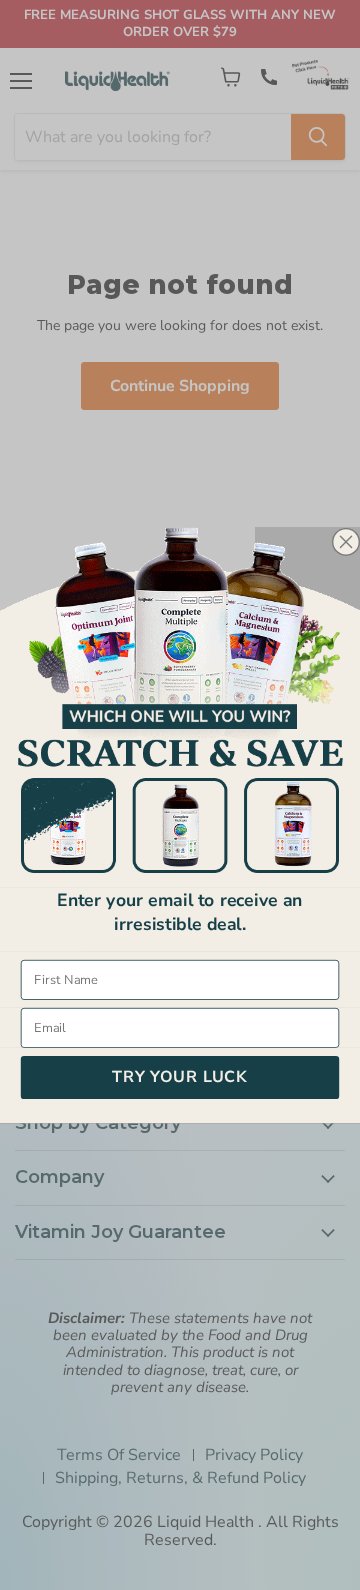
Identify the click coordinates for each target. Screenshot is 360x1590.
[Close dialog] (346, 541)
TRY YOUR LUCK (179, 1077)
